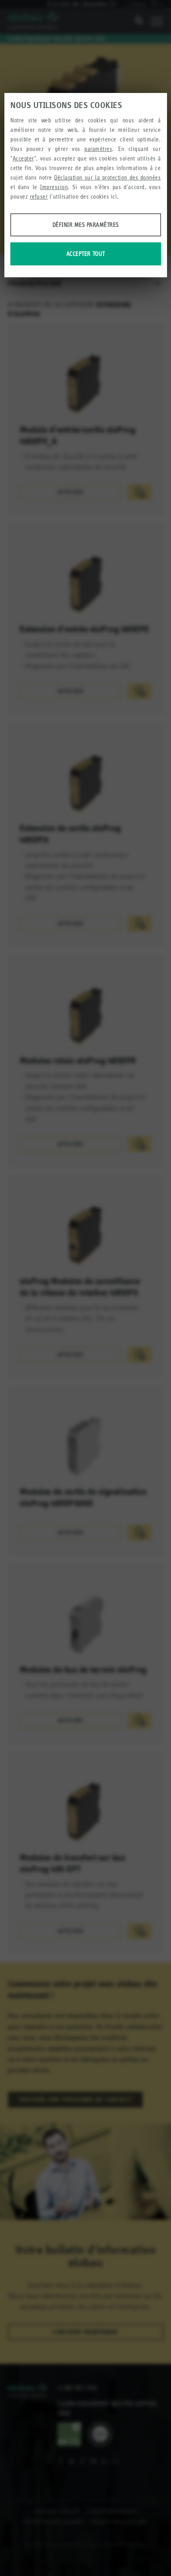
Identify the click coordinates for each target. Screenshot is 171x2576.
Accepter (23, 158)
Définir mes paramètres (86, 225)
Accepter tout (86, 254)
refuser (39, 196)
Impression (54, 187)
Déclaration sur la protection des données (107, 177)
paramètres (98, 149)
